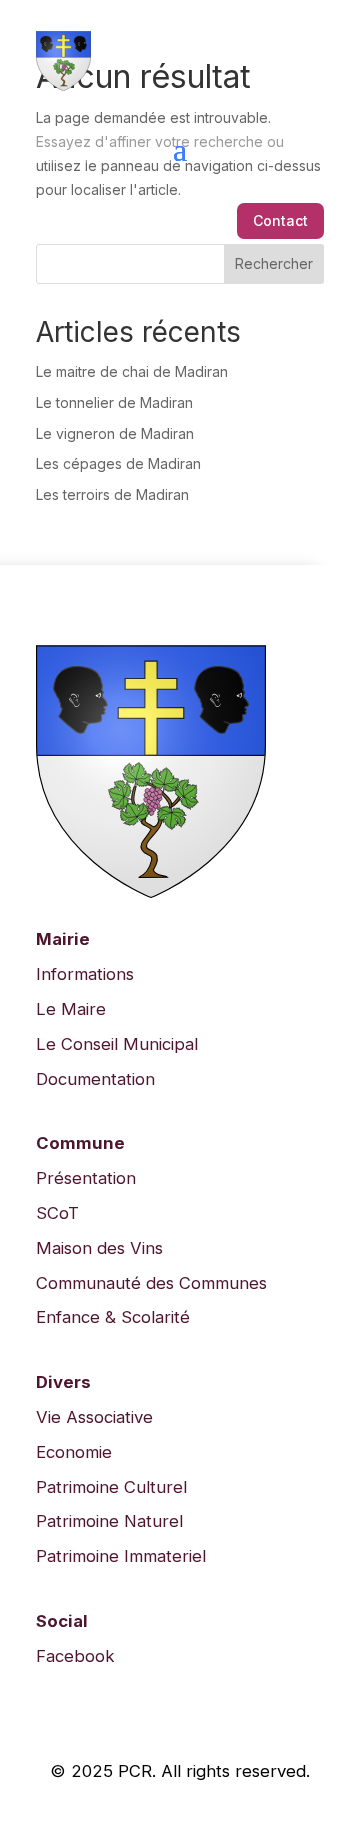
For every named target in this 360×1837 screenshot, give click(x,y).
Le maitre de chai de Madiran (132, 371)
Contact (280, 220)
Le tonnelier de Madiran (114, 402)
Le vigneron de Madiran (115, 433)
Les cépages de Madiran (118, 463)
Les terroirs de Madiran (112, 494)
